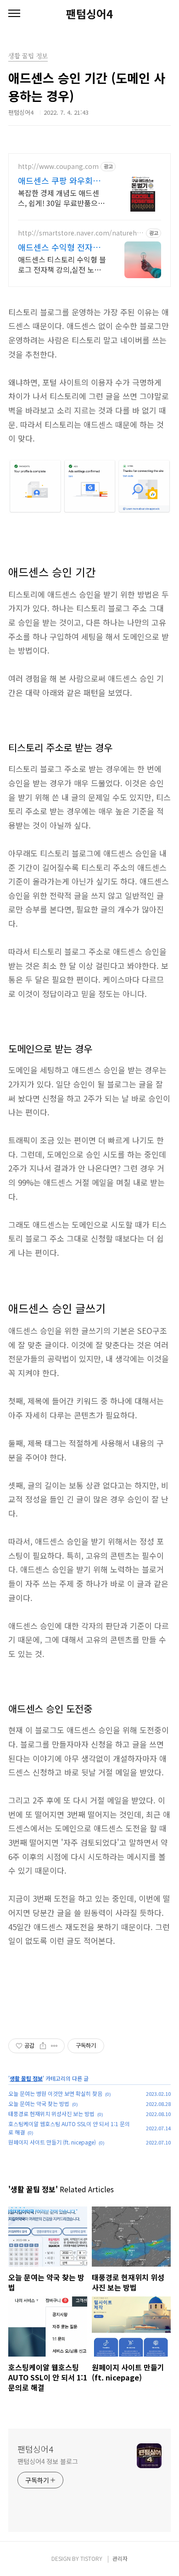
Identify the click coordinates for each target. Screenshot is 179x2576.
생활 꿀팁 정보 (26, 2078)
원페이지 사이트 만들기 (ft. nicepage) (52, 2142)
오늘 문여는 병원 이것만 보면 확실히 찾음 (55, 2093)
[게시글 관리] (54, 2046)
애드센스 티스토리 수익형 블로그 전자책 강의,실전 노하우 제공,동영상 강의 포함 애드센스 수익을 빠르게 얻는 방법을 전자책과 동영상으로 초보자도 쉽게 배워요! (62, 264)
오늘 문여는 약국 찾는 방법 (39, 2103)
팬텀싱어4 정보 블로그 (48, 2461)
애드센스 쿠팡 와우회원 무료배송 (59, 180)
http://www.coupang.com (58, 166)
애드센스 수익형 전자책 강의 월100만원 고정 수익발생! (59, 247)
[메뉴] (14, 14)
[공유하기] (43, 2046)
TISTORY (91, 2558)
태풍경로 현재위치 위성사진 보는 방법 (51, 2114)
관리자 (120, 2558)
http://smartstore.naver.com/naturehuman (79, 233)
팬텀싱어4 (89, 14)
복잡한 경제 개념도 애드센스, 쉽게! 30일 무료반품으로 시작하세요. (61, 198)
